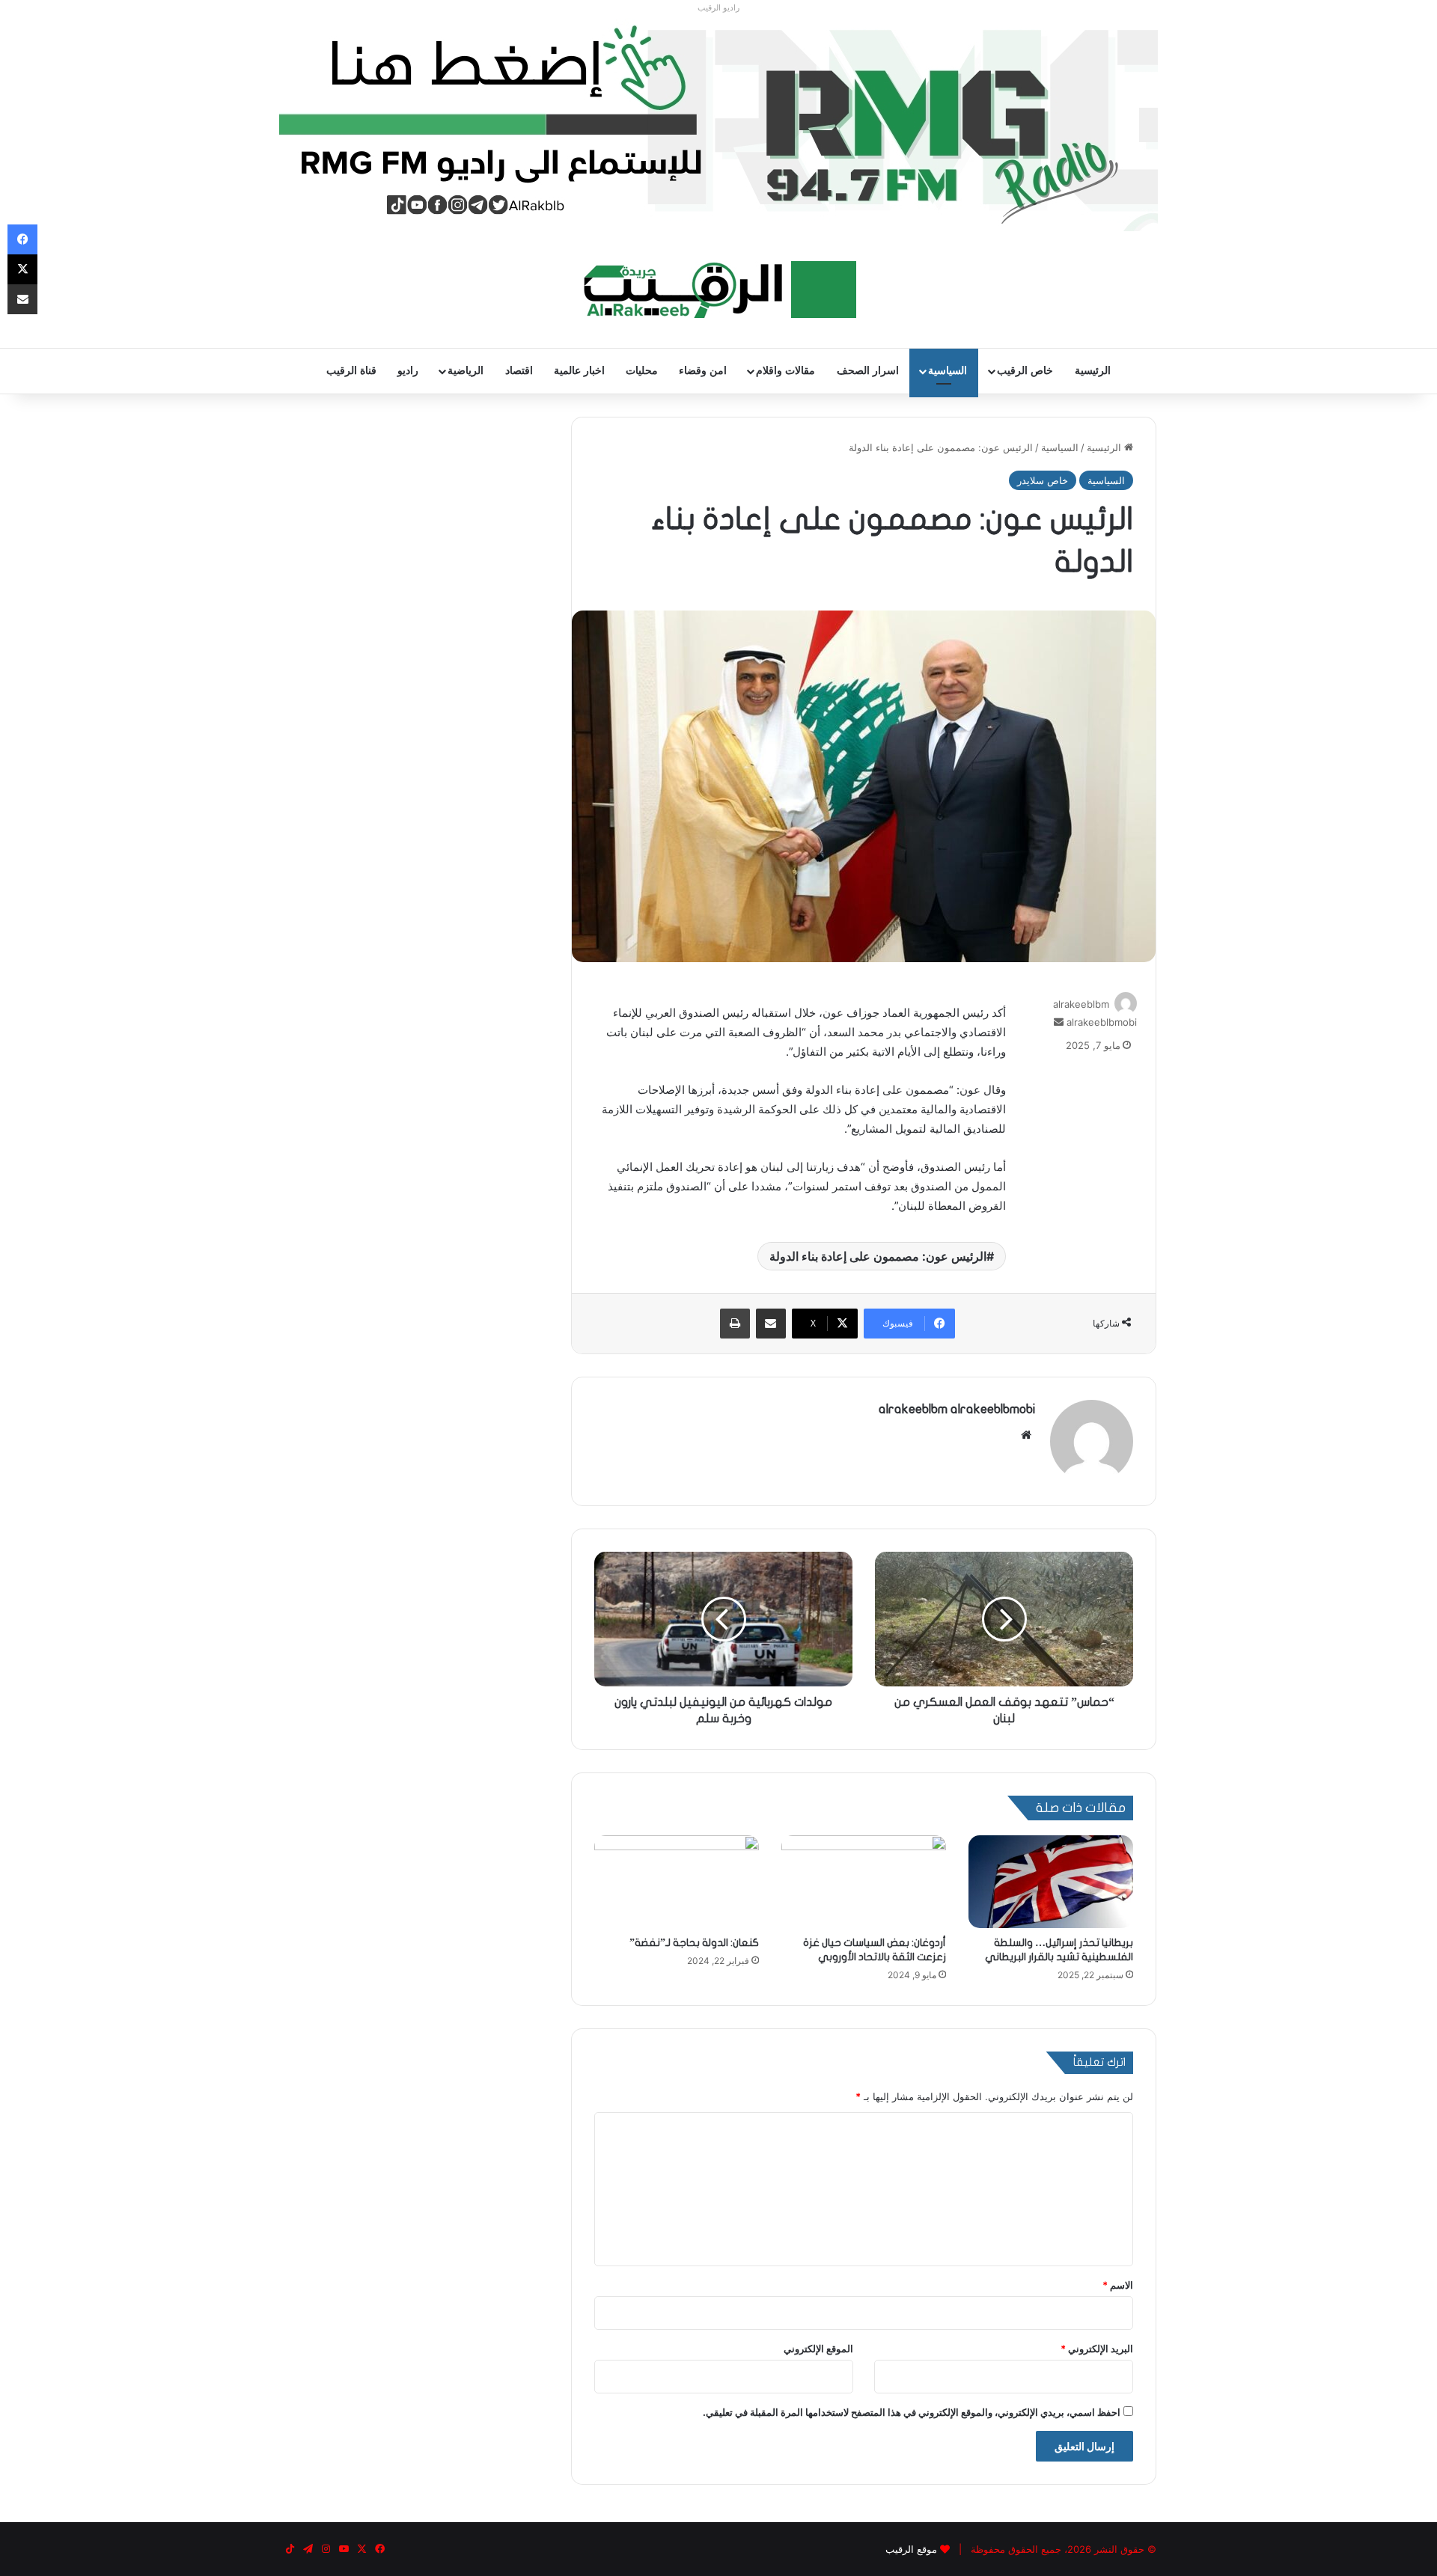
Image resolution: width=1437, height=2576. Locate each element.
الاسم (1118, 2285)
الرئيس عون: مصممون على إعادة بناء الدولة (878, 1256)
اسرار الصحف (868, 371)
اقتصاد (519, 371)
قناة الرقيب (351, 371)
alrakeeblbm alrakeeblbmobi (957, 1409)
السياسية (948, 371)
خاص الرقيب (1025, 371)
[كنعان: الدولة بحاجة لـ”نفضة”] (677, 1882)
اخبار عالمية (579, 371)
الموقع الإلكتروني (818, 2349)
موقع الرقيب (911, 2549)
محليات (642, 371)
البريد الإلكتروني (1097, 2349)
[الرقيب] (719, 290)
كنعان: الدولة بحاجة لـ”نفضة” (694, 1943)
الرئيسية (1093, 371)
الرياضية (466, 371)
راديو (408, 371)
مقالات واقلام (785, 371)
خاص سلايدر (1043, 480)
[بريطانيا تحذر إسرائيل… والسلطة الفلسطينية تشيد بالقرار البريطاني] (1051, 1882)
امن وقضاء (703, 371)
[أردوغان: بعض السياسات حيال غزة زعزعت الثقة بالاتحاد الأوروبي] (864, 1882)
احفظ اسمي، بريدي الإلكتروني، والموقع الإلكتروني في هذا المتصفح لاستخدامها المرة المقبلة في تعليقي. (912, 2412)
